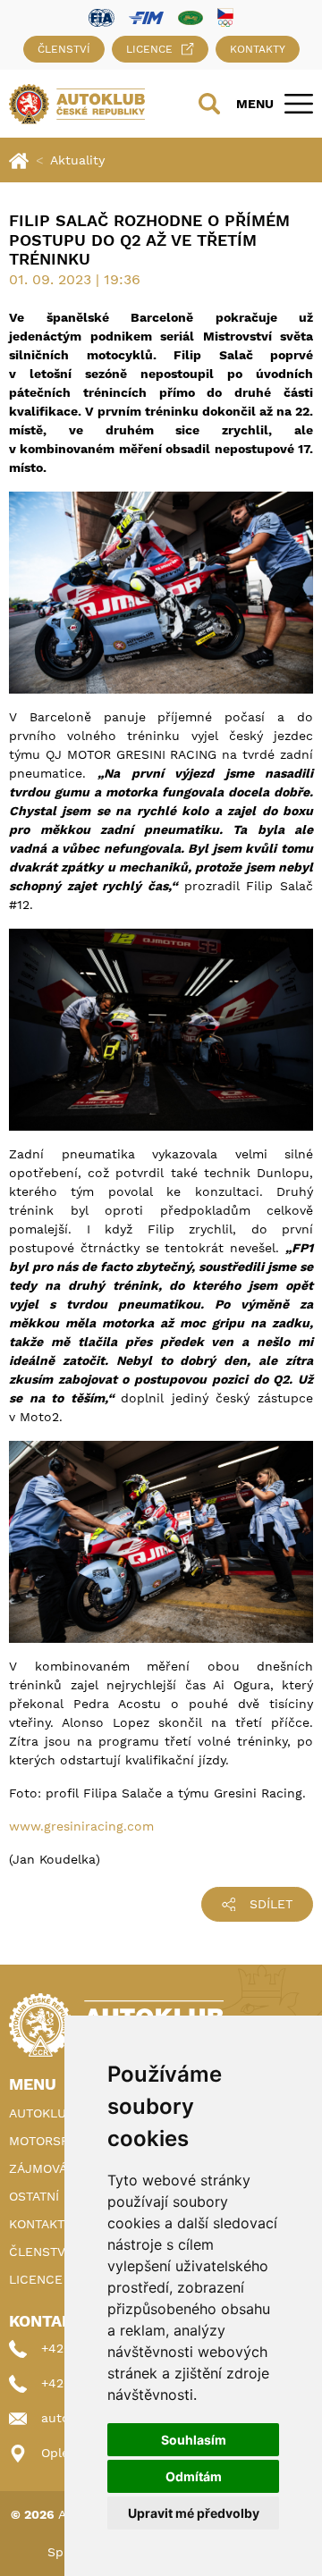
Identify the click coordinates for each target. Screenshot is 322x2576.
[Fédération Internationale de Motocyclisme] (146, 17)
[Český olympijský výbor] (225, 17)
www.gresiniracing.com (81, 1826)
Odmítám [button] (194, 2476)
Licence (149, 49)
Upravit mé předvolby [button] (194, 2513)
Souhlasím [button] (194, 2440)
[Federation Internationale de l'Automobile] (102, 17)
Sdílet (271, 1904)
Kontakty (258, 49)
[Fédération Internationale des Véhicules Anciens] (191, 17)
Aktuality (77, 160)
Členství (64, 49)
